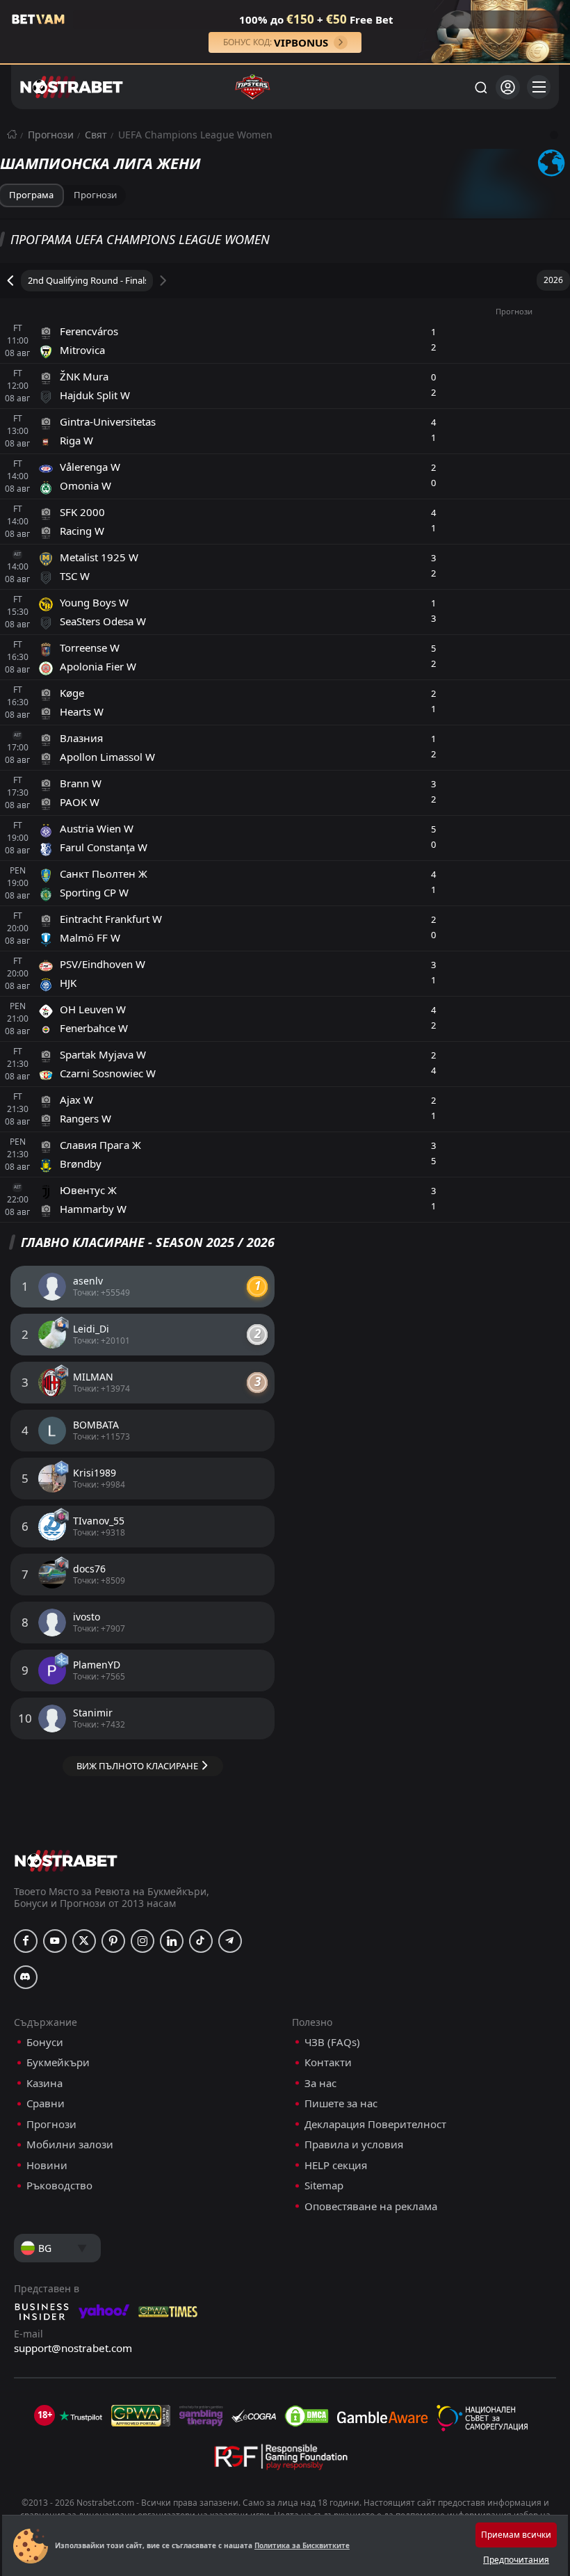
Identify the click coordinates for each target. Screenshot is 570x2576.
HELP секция (336, 2165)
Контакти (328, 2062)
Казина (44, 2083)
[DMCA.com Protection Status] (307, 2416)
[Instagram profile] (142, 1941)
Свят (96, 135)
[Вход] (508, 87)
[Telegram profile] (230, 1941)
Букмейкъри (58, 2062)
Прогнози (51, 135)
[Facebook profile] (26, 1941)
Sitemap (324, 2185)
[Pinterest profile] (113, 1941)
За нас (320, 2083)
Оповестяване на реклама (371, 2206)
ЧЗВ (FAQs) (332, 2042)
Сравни (46, 2103)
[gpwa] (141, 2416)
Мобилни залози (70, 2144)
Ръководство (59, 2185)
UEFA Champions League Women (195, 135)
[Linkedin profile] (172, 1941)
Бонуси (45, 2042)
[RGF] (281, 2460)
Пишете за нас (341, 2103)
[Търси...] (480, 87)
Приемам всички (516, 2535)
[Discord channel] (26, 1977)
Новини (47, 2165)
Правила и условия (354, 2144)
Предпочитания (516, 2560)
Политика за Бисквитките (302, 2545)
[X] (84, 1941)
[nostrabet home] (66, 1861)
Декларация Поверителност (375, 2124)
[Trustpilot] (81, 2416)
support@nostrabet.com (73, 2348)
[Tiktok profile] (201, 1941)
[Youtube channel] (55, 1941)
